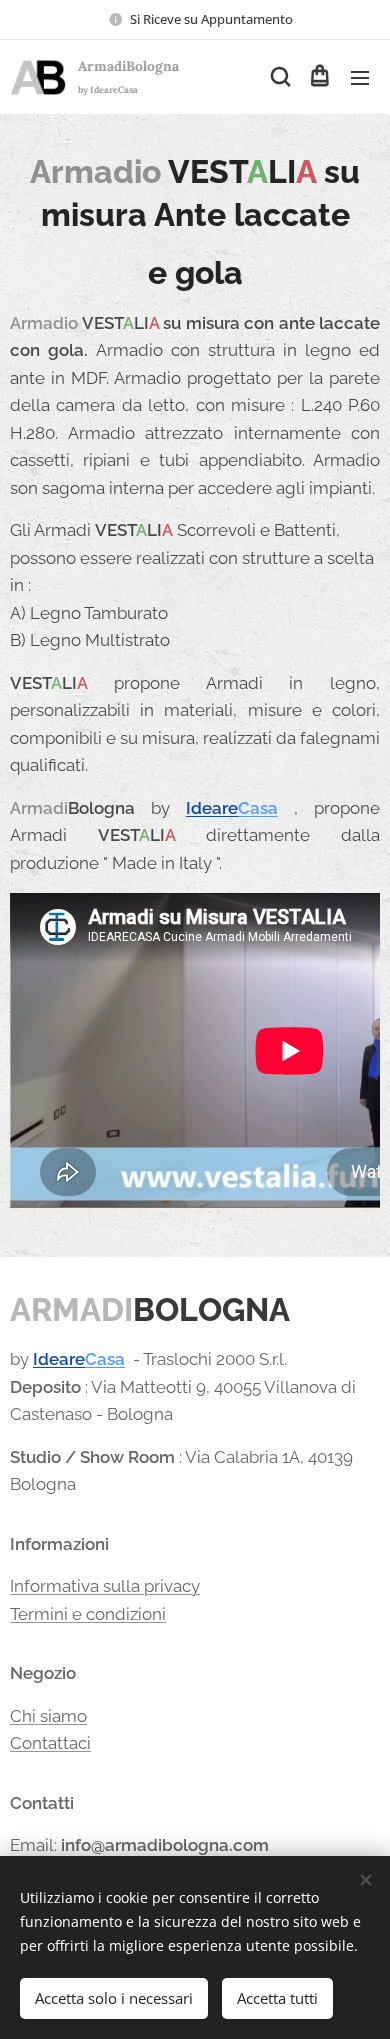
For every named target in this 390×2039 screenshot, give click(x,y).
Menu (360, 77)
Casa (258, 808)
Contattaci (50, 1743)
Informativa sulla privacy (105, 1586)
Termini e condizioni (88, 1614)
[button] (279, 77)
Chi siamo (48, 1716)
